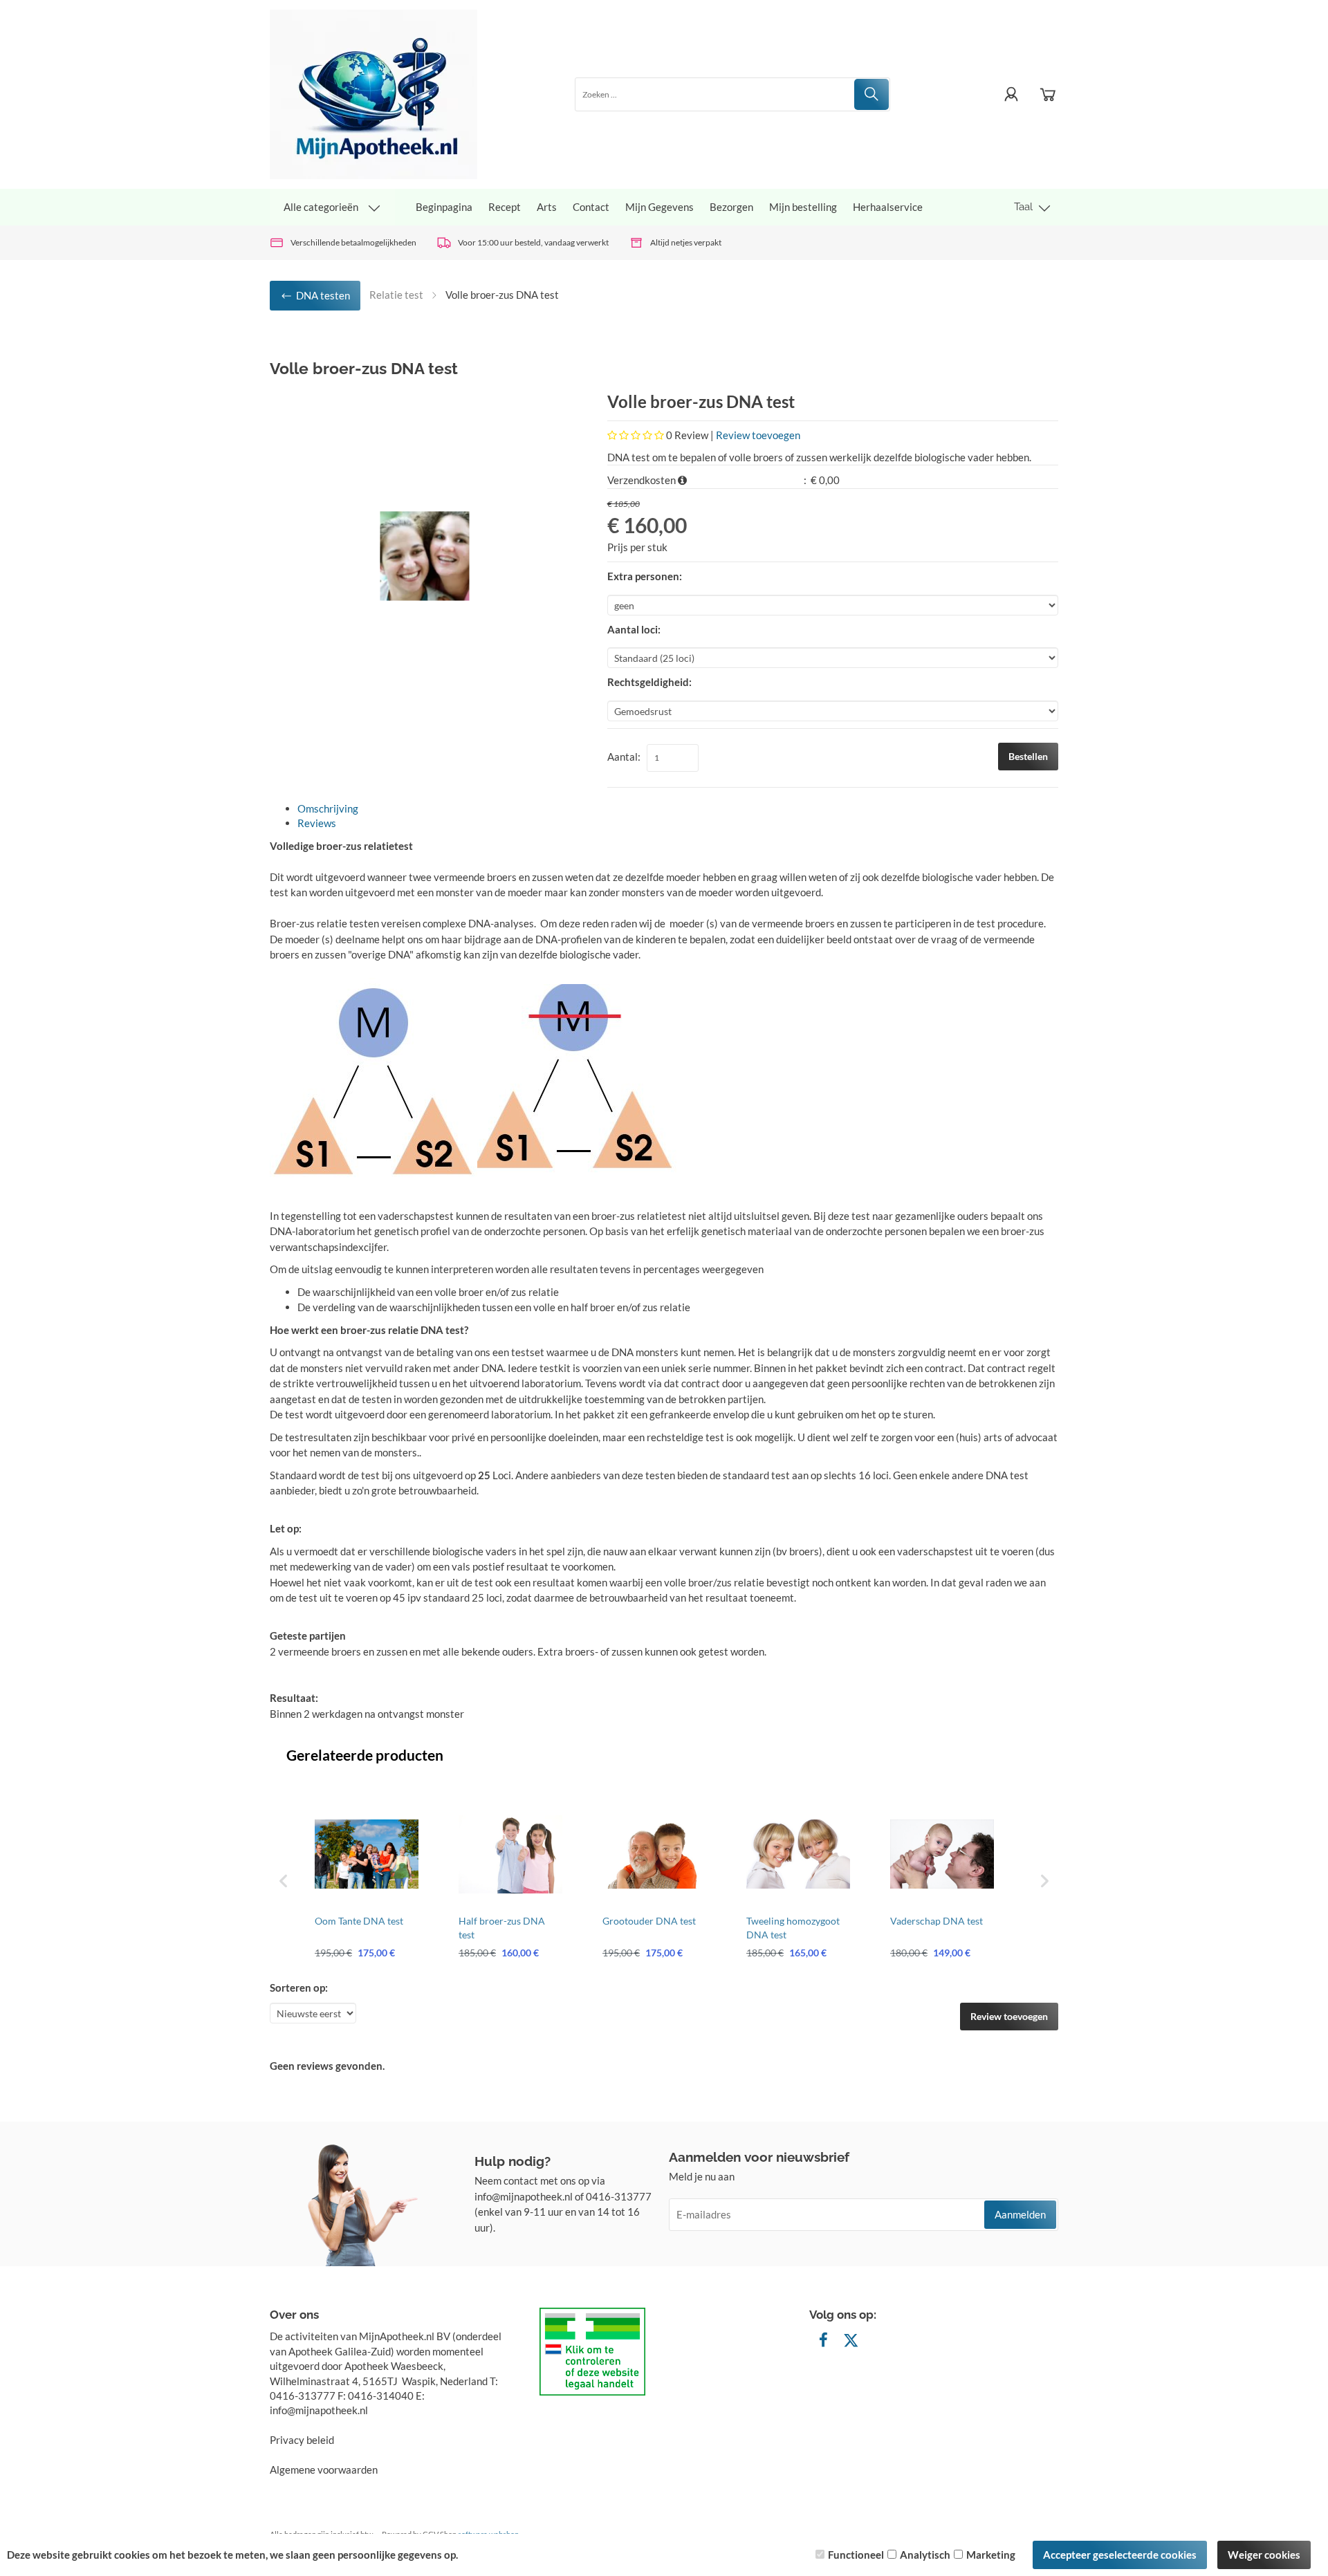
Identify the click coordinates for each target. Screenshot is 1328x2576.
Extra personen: (645, 576)
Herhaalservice (888, 207)
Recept (505, 207)
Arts (547, 207)
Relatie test (396, 295)
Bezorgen (731, 207)
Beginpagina (444, 207)
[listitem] (367, 1881)
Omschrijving (328, 808)
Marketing (991, 2555)
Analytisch (925, 2555)
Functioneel (856, 2555)
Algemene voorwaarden (324, 2470)
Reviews (317, 823)
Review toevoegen (758, 435)
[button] (284, 1881)
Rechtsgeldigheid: (649, 682)
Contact (591, 207)
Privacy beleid (302, 2440)
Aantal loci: (634, 629)
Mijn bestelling (803, 207)
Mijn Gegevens (660, 207)
